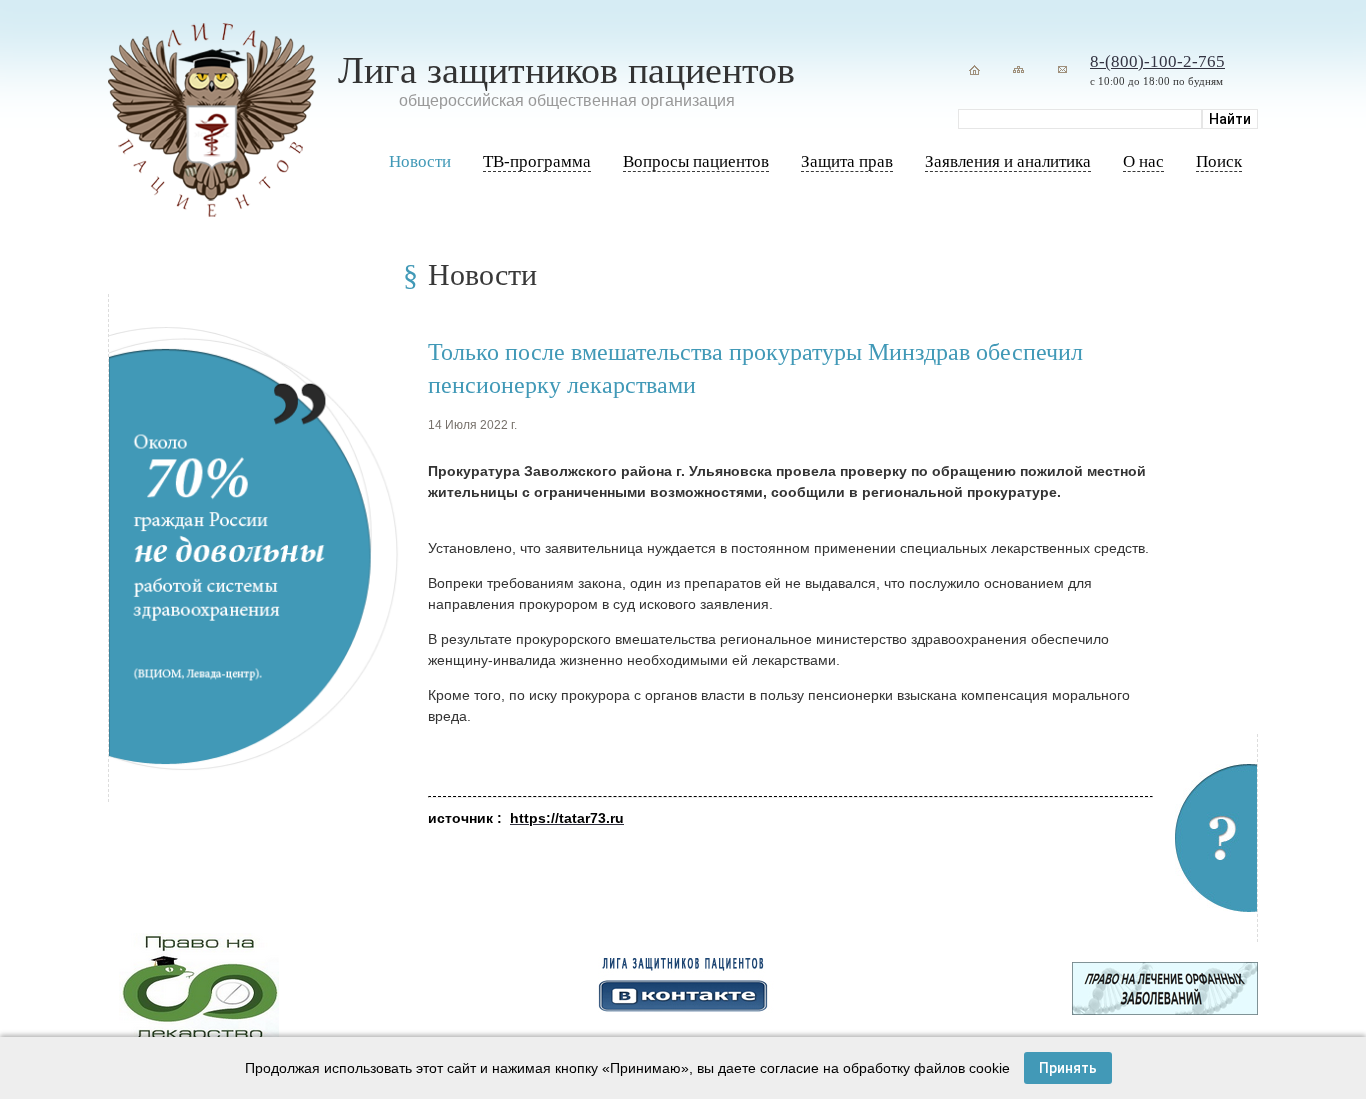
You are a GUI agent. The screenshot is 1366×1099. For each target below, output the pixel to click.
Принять (1068, 1068)
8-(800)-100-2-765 (1157, 61)
